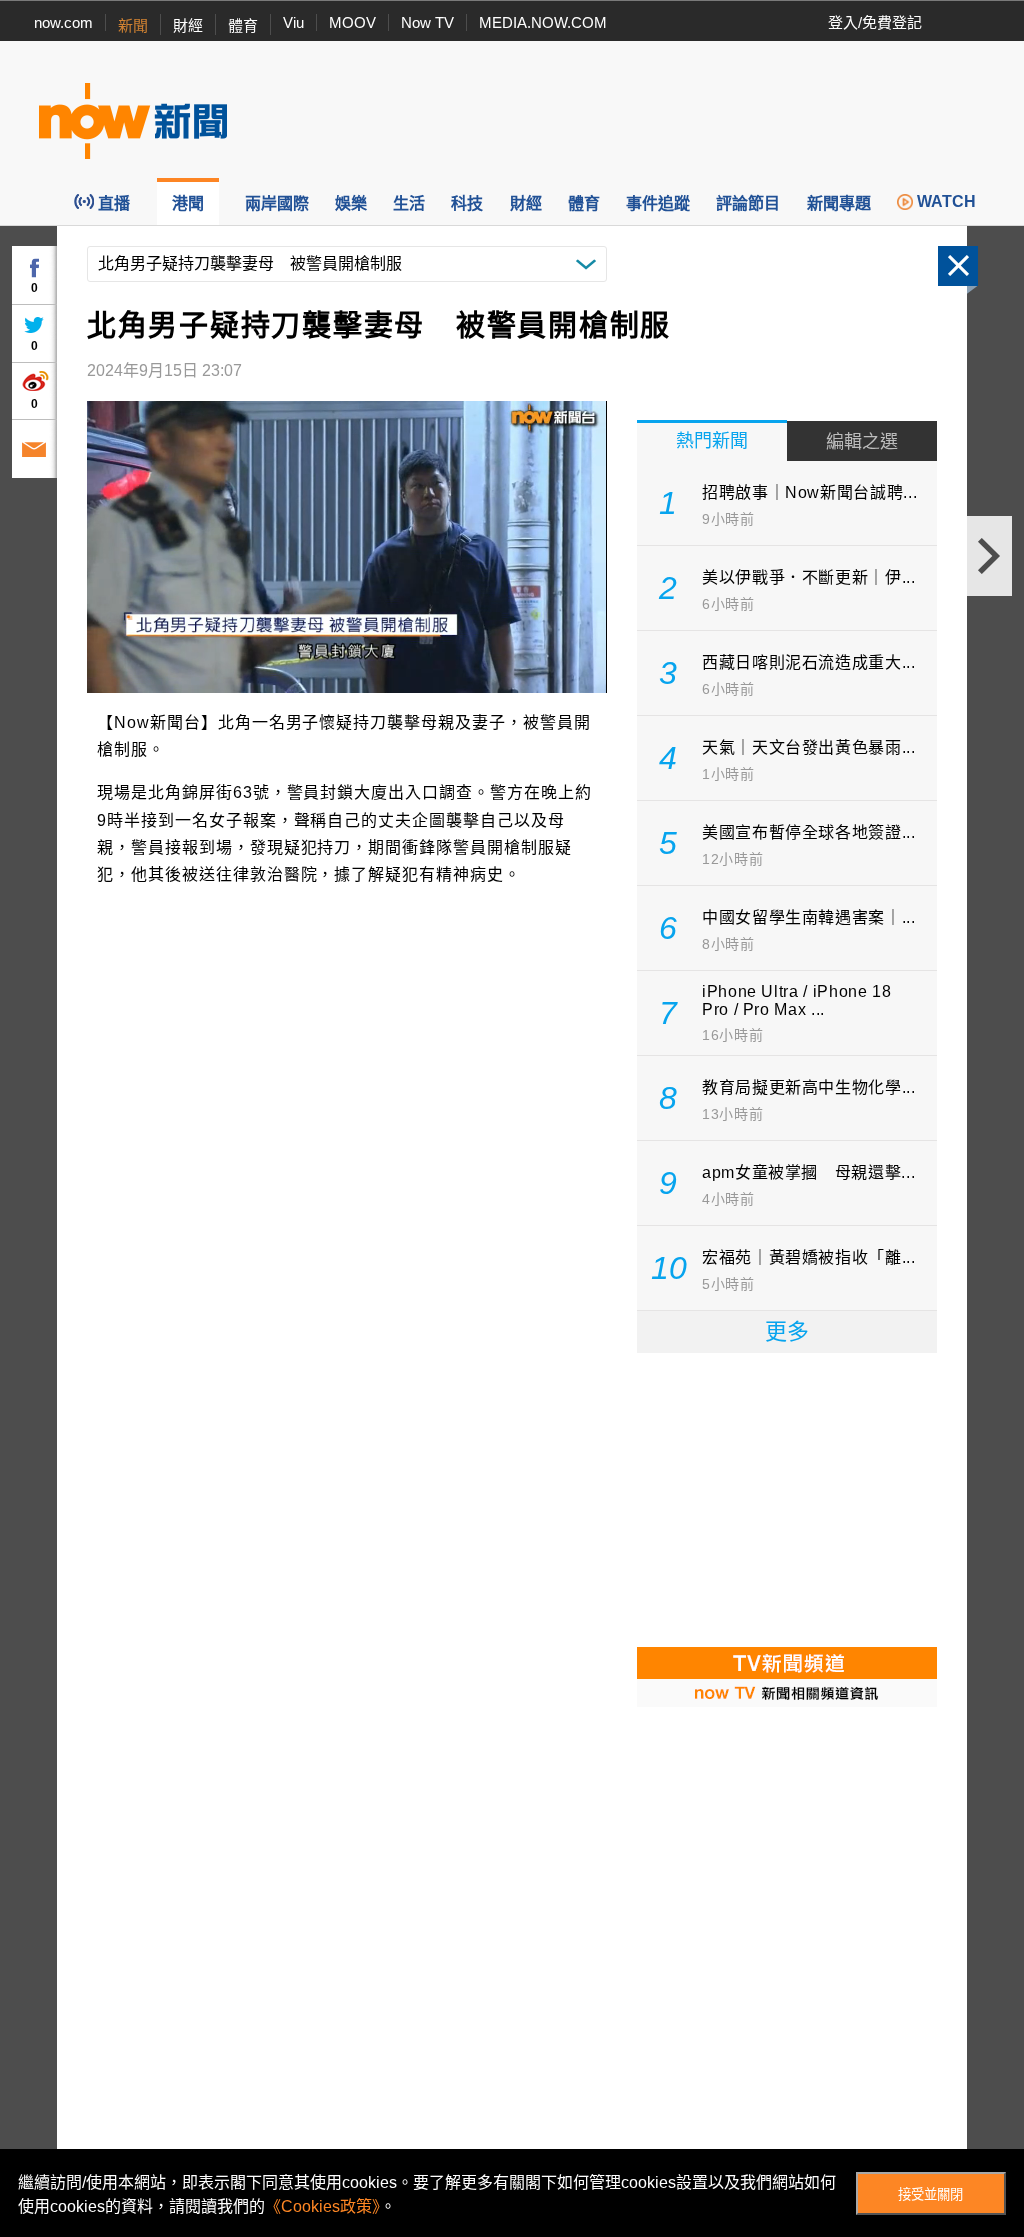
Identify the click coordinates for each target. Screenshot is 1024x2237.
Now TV (427, 22)
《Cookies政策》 (322, 2206)
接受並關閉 (930, 2194)
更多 (787, 1331)
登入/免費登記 (875, 22)
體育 (243, 25)
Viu (293, 22)
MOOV (352, 22)
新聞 (133, 25)
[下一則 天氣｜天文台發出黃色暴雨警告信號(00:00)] (989, 556)
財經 (188, 25)
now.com (63, 22)
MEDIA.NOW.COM (543, 22)
